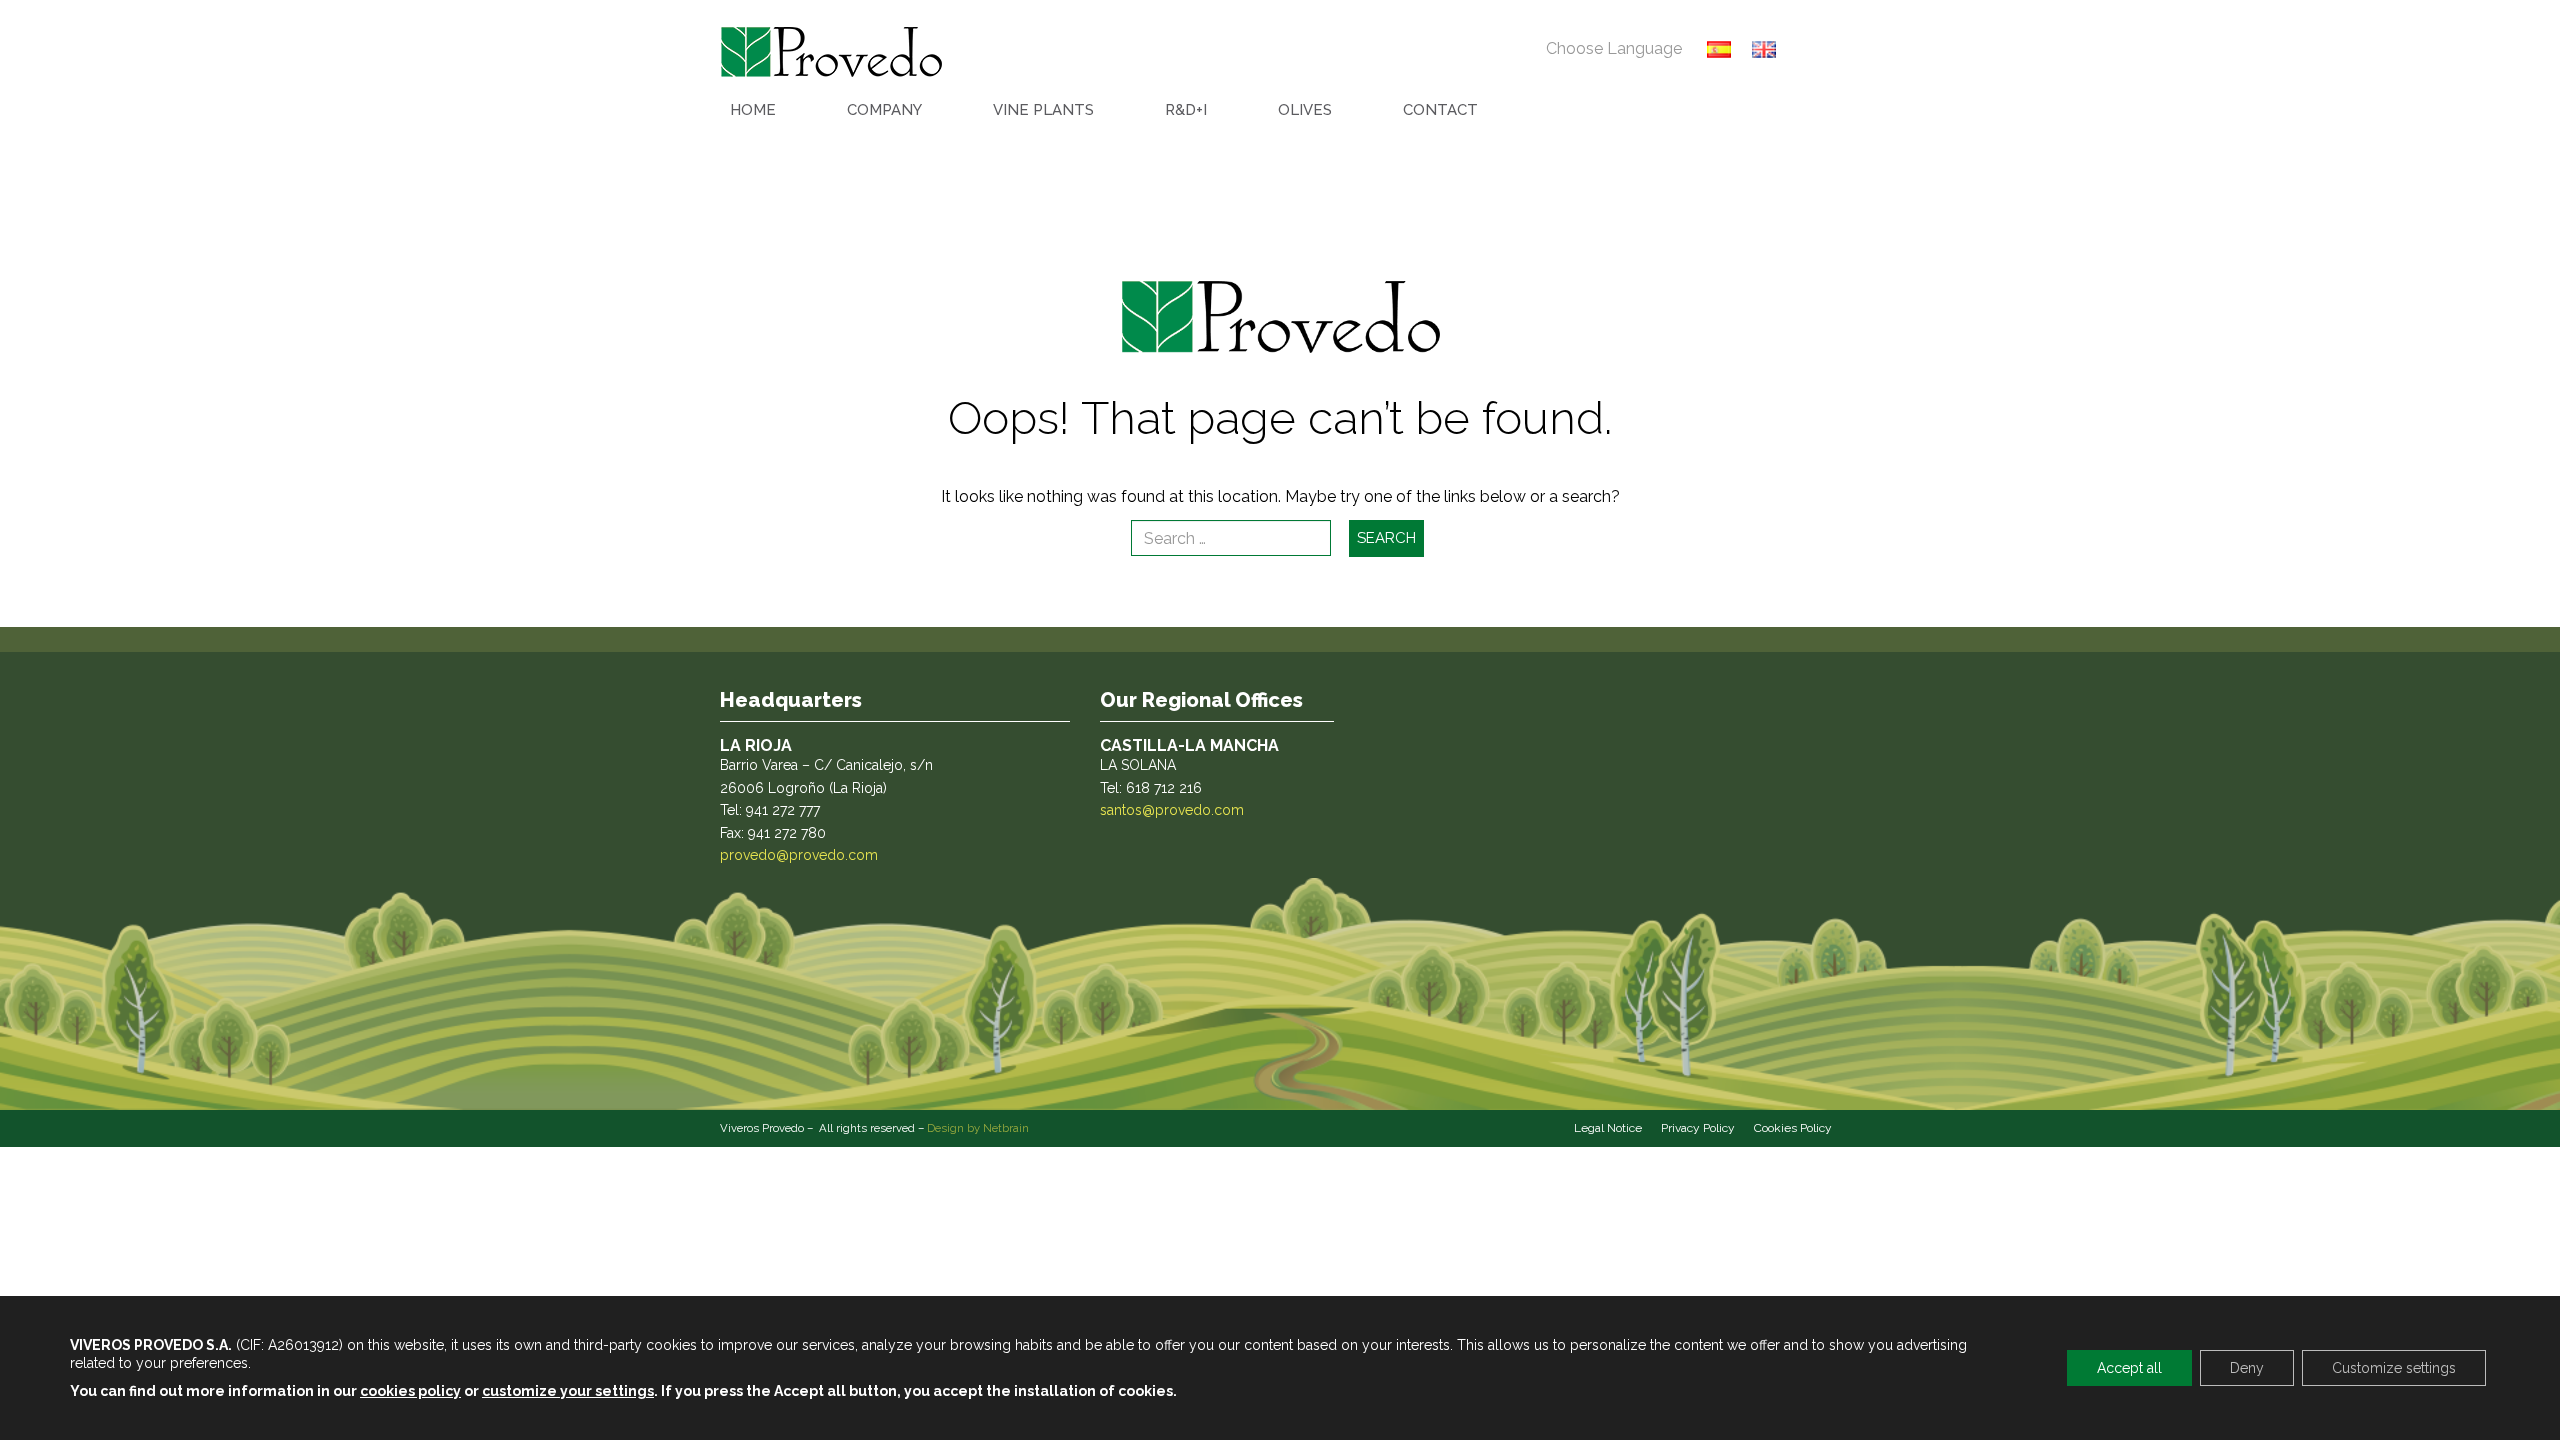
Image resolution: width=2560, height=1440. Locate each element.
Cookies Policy (1793, 1128)
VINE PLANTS (1043, 110)
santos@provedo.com (1172, 810)
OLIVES (1305, 110)
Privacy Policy (1698, 1128)
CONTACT (1440, 110)
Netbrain (1006, 1128)
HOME (753, 110)
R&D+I (1186, 110)
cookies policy (410, 1391)
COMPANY (884, 110)
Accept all (2129, 1368)
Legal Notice (1608, 1128)
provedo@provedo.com (799, 855)
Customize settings (2394, 1368)
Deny (2247, 1368)
